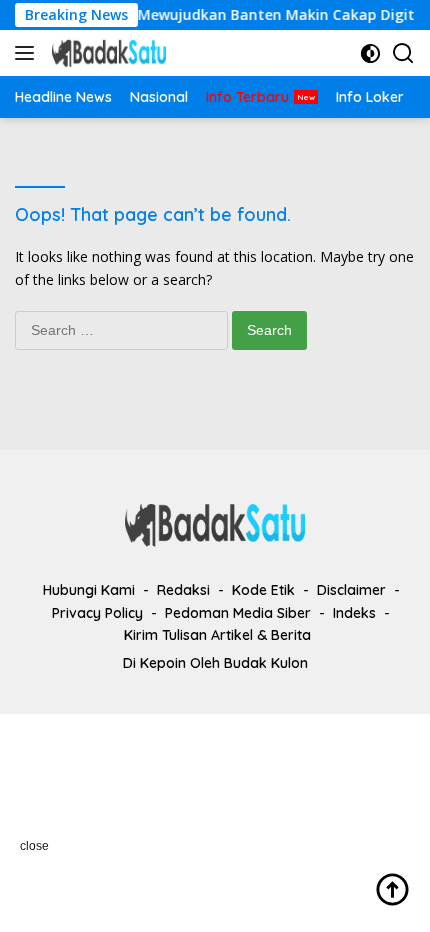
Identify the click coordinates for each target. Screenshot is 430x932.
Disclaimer (351, 590)
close (34, 846)
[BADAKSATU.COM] (106, 53)
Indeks (354, 613)
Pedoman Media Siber (238, 613)
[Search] (403, 53)
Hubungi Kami (89, 590)
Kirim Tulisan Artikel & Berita (217, 635)
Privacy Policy (97, 613)
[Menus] (28, 53)
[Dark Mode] (370, 53)
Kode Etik (263, 590)
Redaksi (183, 590)
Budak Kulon (266, 663)
